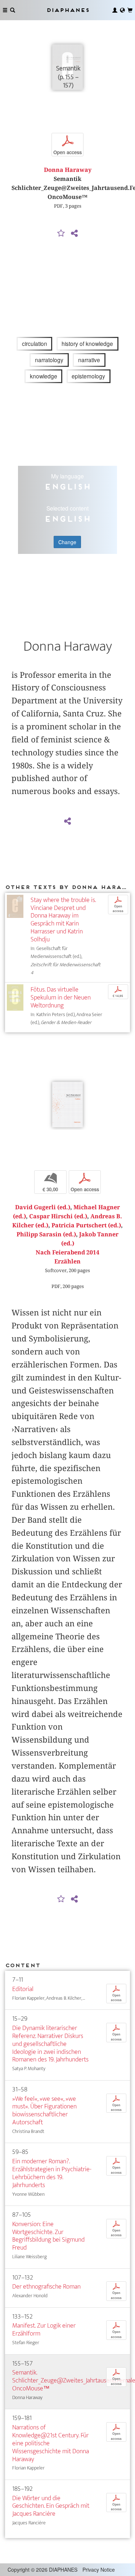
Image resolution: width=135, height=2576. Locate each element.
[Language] (122, 10)
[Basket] (130, 10)
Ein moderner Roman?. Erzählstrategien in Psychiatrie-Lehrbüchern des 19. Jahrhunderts (52, 2173)
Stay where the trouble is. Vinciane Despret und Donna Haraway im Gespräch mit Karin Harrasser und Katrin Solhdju (63, 920)
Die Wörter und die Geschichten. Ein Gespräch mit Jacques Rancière (51, 2506)
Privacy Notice (99, 2570)
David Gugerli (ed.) (43, 1207)
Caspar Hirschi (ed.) (58, 1216)
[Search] (13, 10)
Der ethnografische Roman (46, 2287)
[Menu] (5, 10)
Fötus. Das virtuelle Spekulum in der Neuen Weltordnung (61, 998)
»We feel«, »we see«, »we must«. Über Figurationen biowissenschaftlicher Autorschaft (44, 2111)
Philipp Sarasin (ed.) (46, 1234)
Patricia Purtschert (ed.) (86, 1225)
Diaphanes (68, 10)
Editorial (23, 1989)
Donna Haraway (68, 170)
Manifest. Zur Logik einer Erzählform (44, 2330)
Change (67, 542)
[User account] (115, 10)
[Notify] (61, 234)
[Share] (75, 234)
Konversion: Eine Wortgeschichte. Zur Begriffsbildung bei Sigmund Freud (48, 2236)
